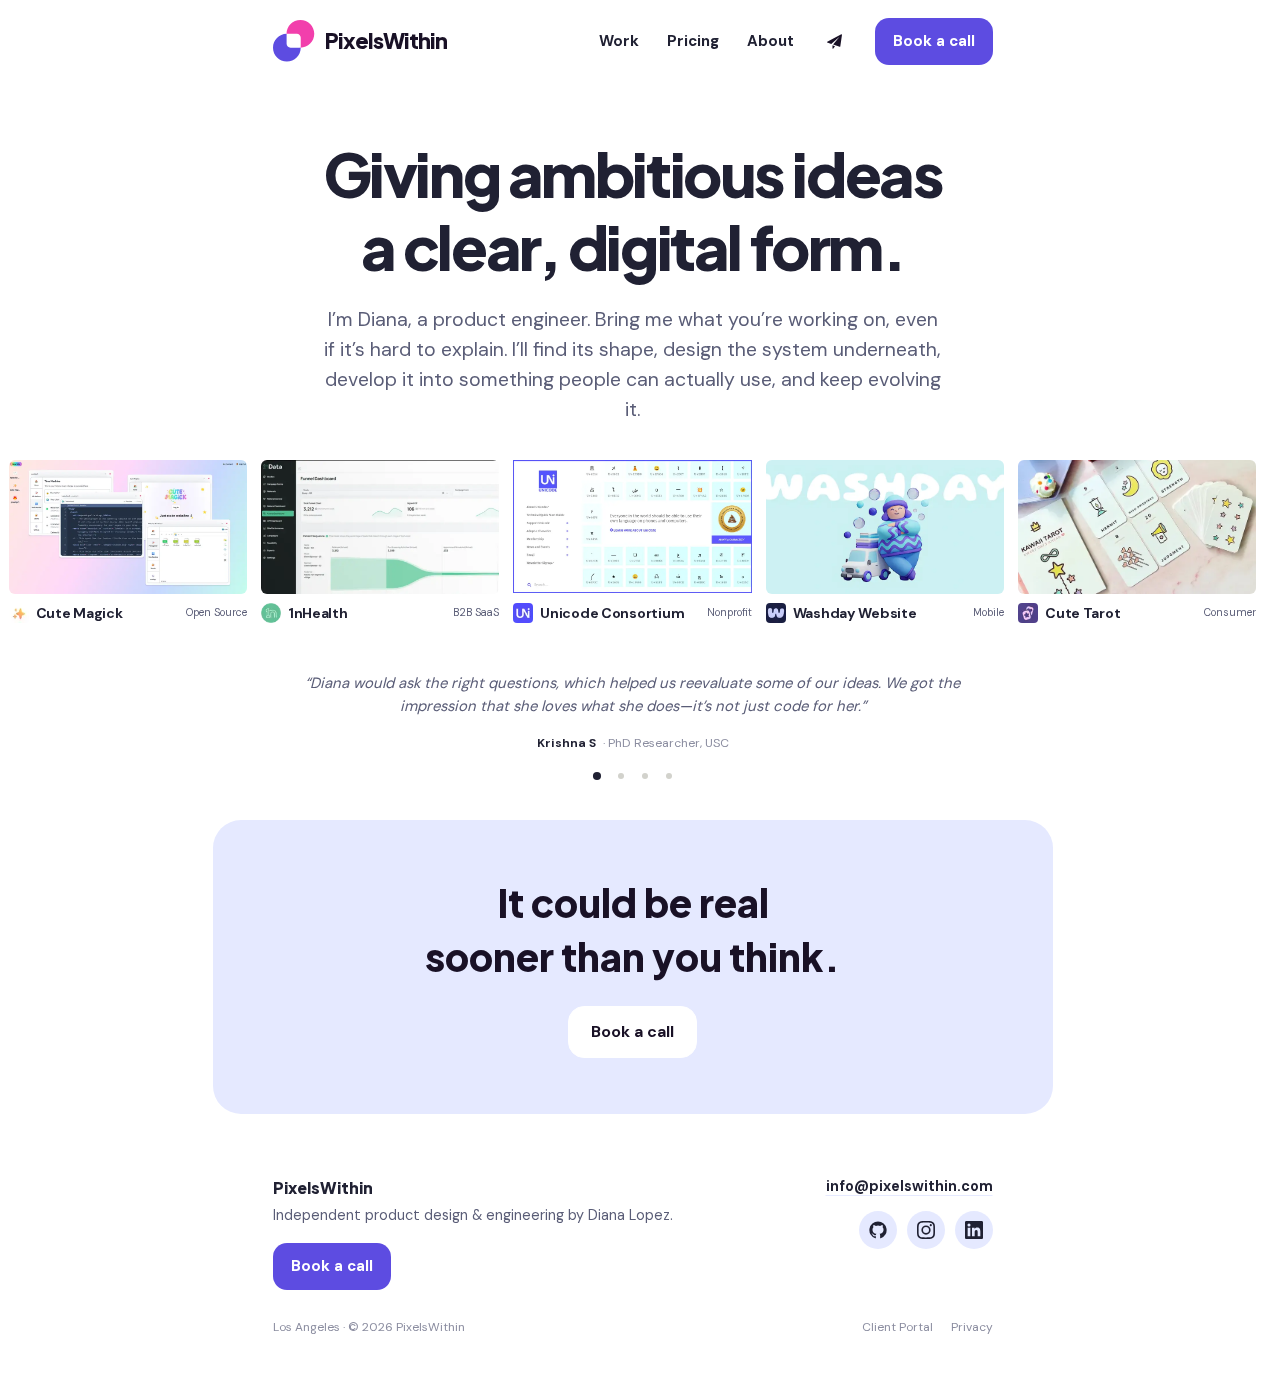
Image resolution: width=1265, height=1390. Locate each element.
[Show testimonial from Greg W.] (645, 776)
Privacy (972, 1327)
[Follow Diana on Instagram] (926, 1230)
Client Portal (897, 1327)
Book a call (934, 41)
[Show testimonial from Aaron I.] (669, 776)
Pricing (693, 41)
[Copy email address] (834, 41)
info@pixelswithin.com (909, 1186)
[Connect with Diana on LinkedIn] (974, 1230)
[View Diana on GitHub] (878, 1230)
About (770, 41)
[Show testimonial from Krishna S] (597, 776)
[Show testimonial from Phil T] (621, 776)
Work (619, 41)
